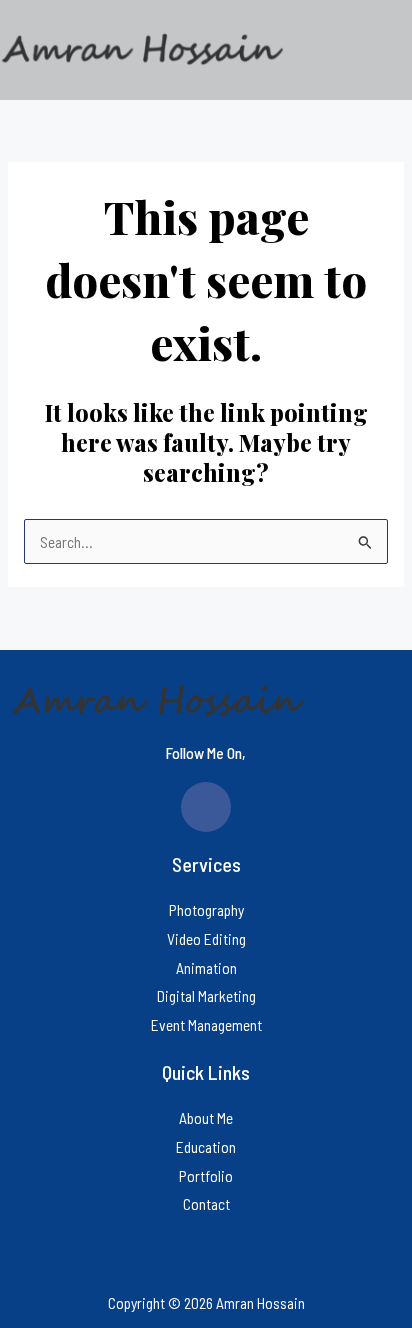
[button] (350, 49)
